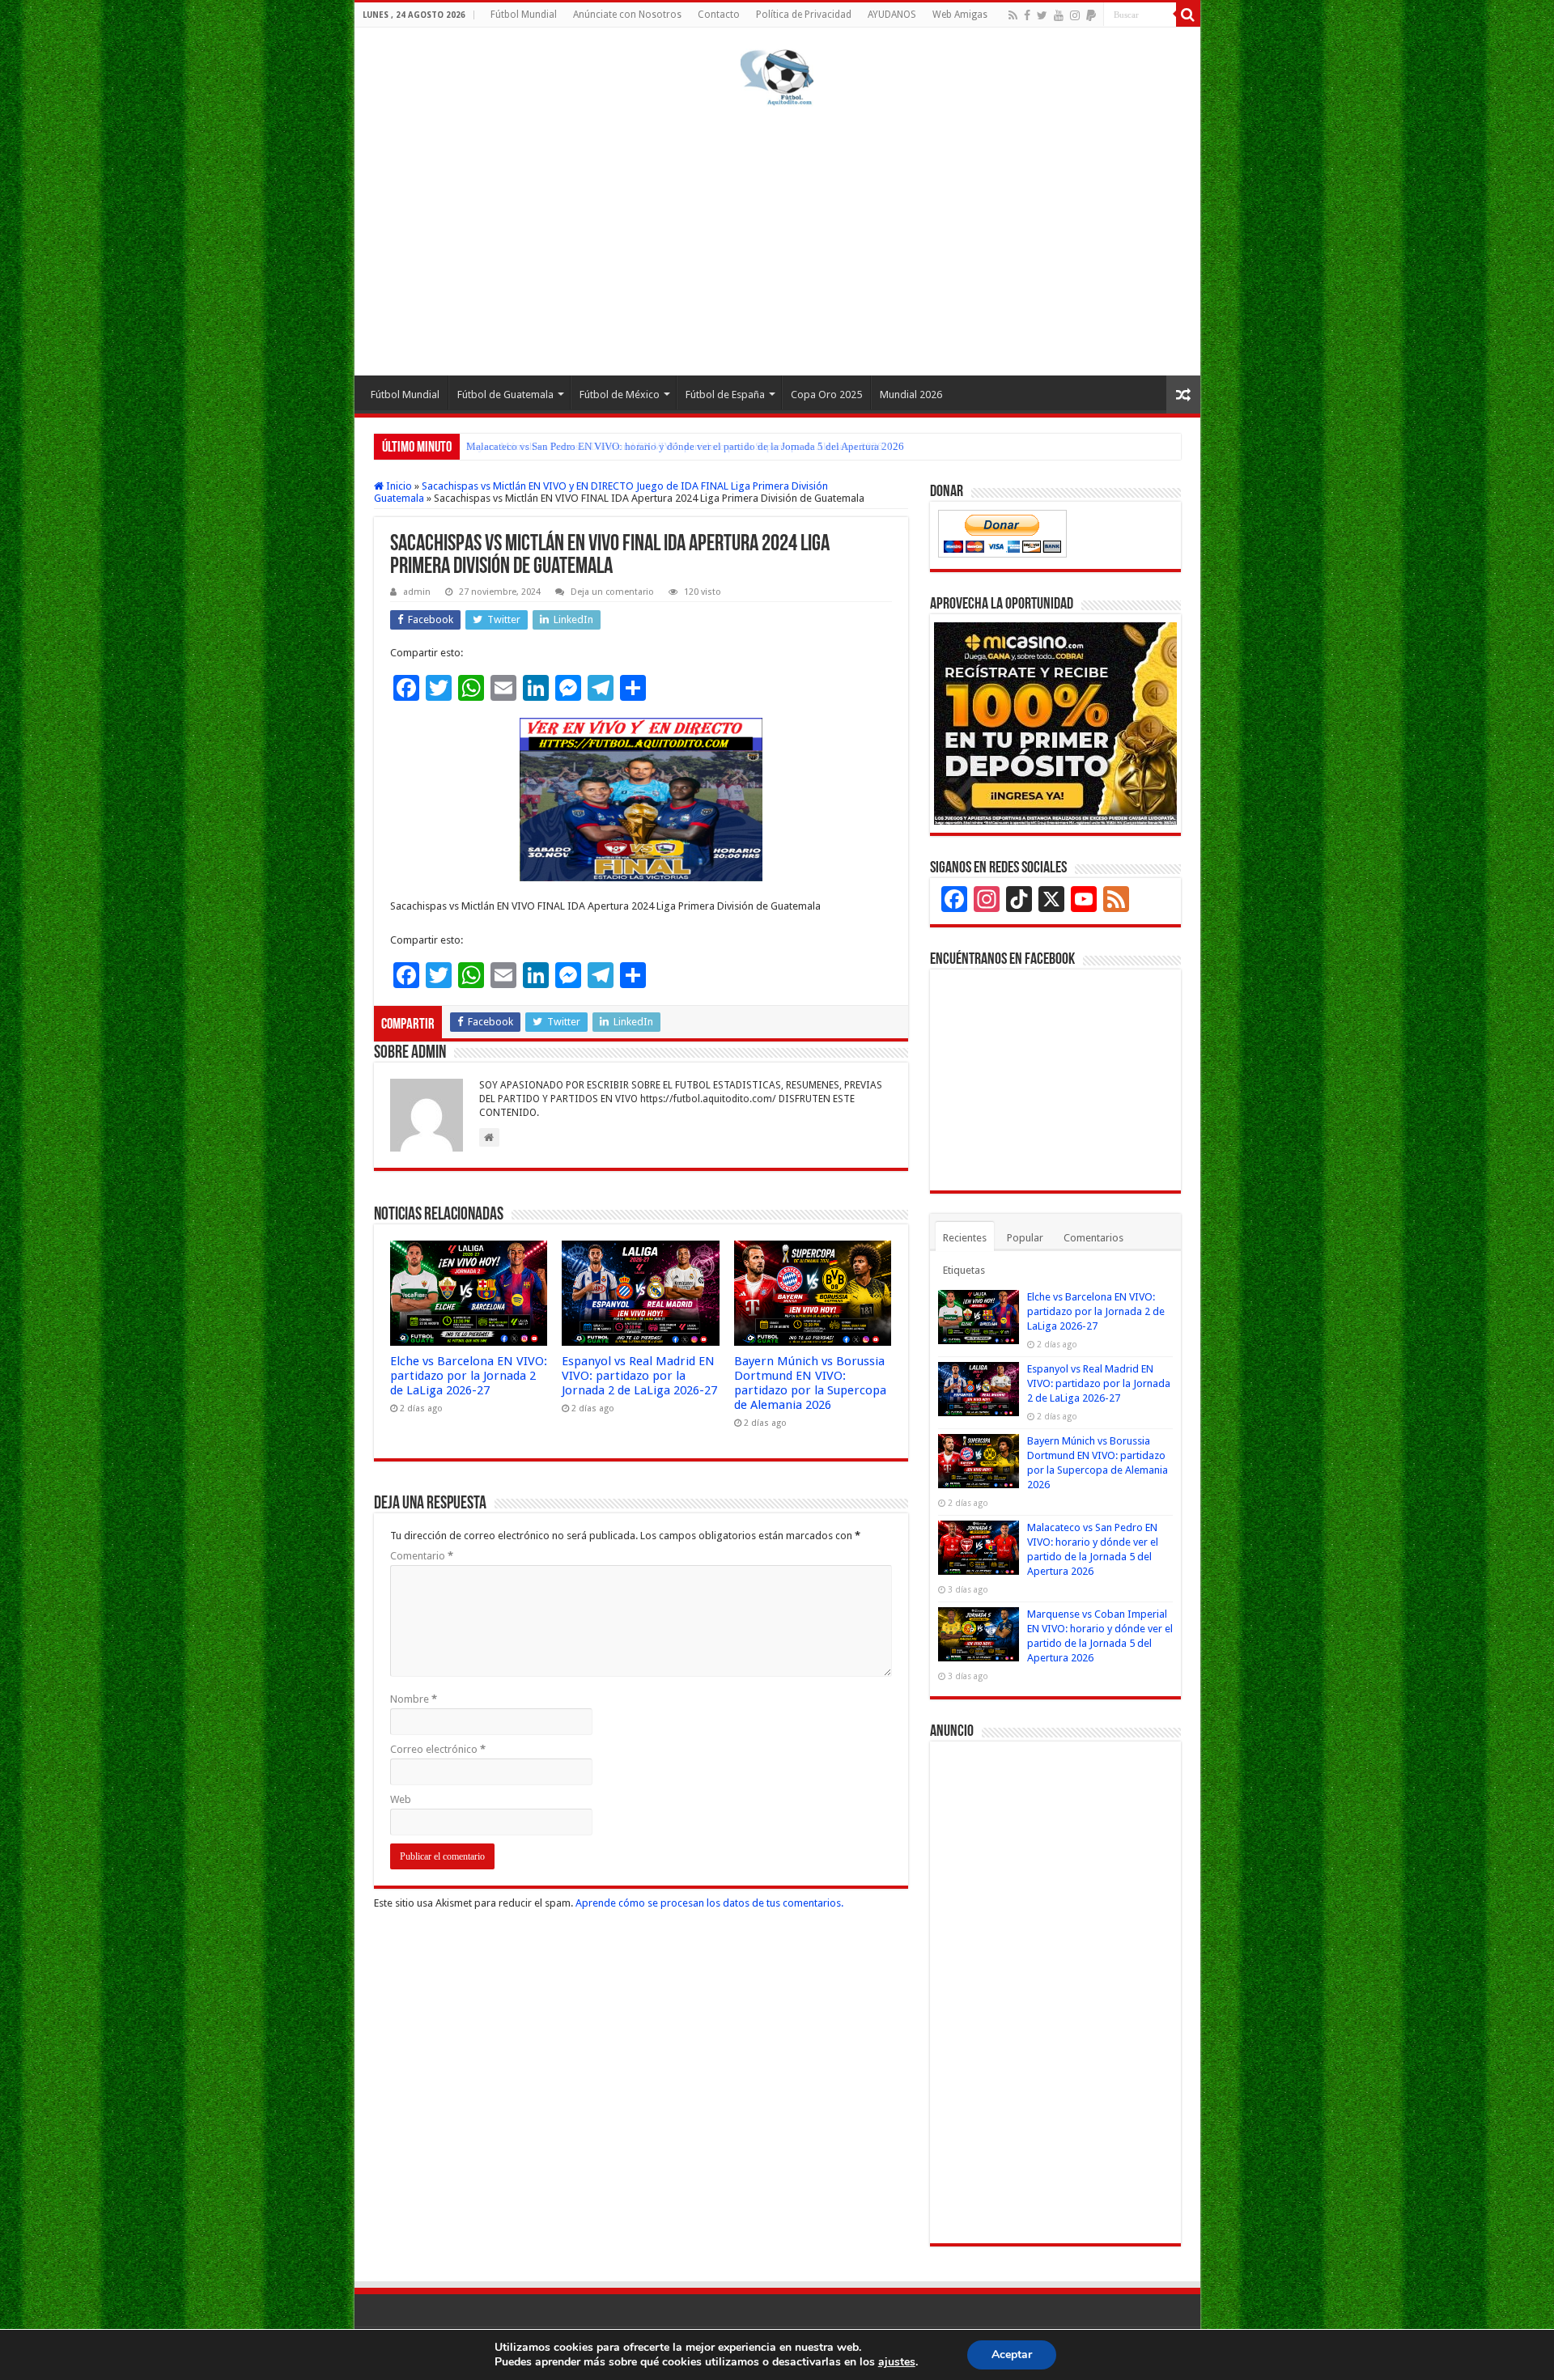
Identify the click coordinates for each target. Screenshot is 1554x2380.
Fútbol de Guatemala (505, 395)
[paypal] (1091, 15)
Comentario (422, 1556)
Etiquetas (964, 1270)
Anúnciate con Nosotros (627, 15)
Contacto (719, 15)
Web (401, 1799)
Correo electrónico (438, 1749)
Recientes (965, 1238)
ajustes (897, 2362)
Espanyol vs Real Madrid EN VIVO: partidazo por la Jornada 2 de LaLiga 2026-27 (639, 1376)
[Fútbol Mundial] (777, 80)
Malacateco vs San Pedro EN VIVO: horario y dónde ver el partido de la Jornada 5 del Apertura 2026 (685, 446)
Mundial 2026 (911, 395)
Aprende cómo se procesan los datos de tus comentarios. (709, 1903)
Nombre (414, 1699)
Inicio (398, 486)
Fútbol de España (725, 395)
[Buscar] (1188, 15)
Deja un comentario (612, 592)
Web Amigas (960, 15)
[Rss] (1013, 15)
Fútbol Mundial (524, 15)
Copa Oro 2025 (826, 395)
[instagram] (1075, 15)
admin (417, 592)
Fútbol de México (620, 395)
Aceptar (1012, 2355)
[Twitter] (1042, 15)
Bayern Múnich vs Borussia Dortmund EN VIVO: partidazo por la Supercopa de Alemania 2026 (810, 1383)
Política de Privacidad (804, 15)
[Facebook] (1027, 15)
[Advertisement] (777, 238)
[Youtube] (1059, 15)
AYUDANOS (892, 15)
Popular (1025, 1238)
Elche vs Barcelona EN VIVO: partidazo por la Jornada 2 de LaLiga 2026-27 (469, 1376)
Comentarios (1093, 1238)
